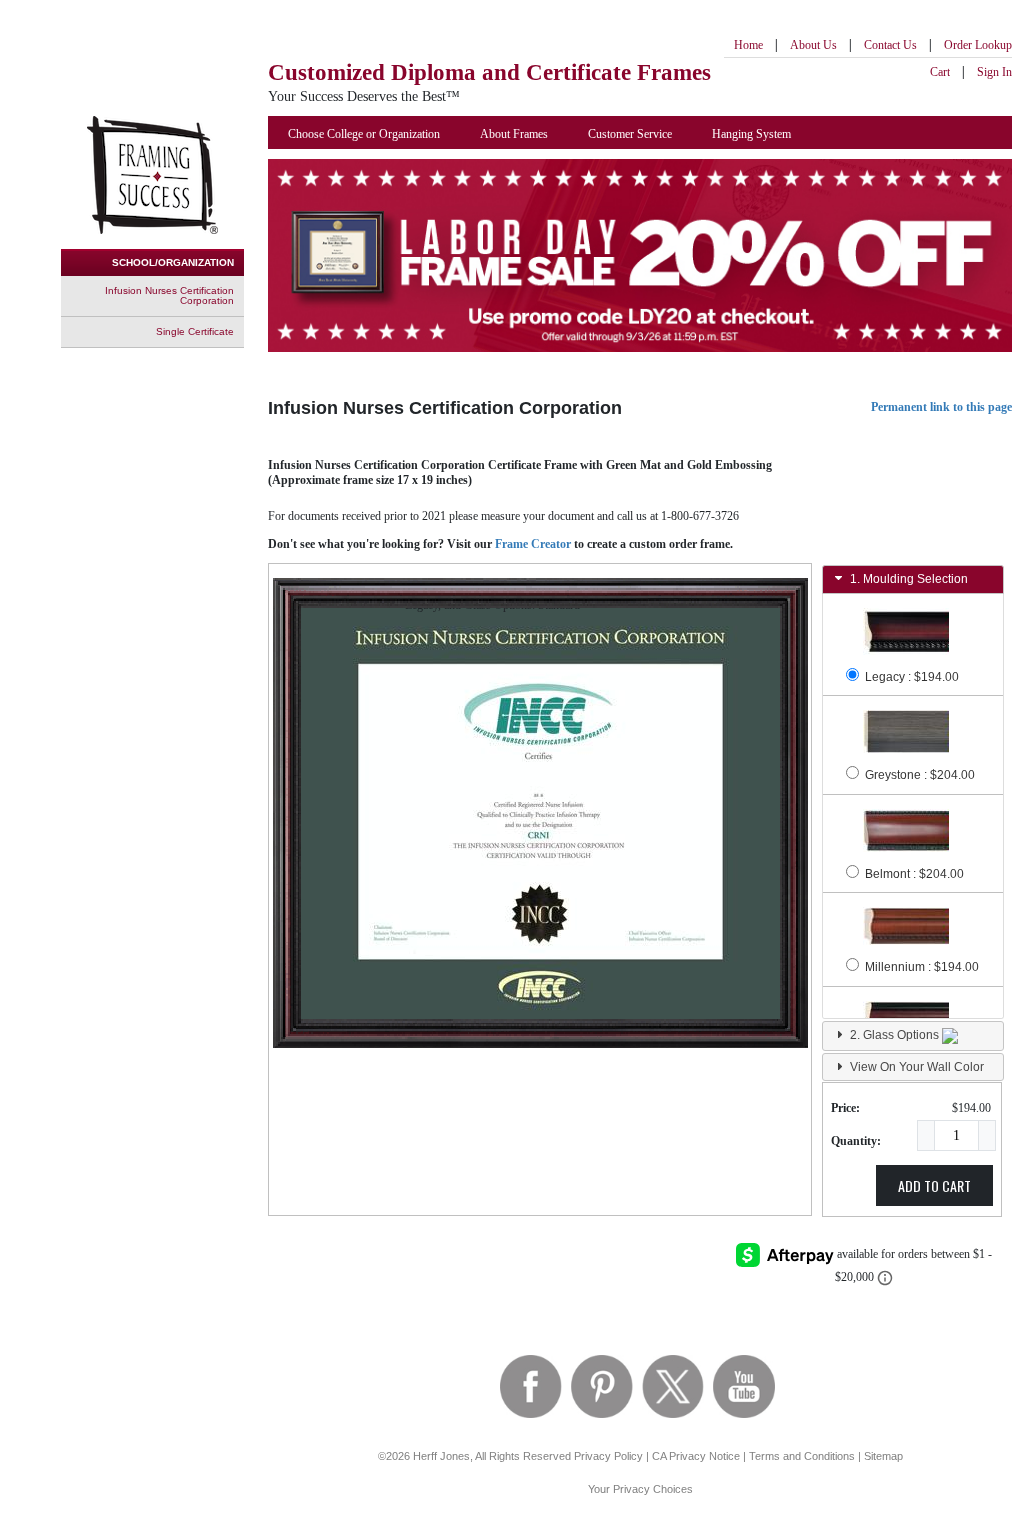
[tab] (913, 579)
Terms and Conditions (802, 1456)
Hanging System (751, 134)
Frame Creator (533, 544)
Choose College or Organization (364, 134)
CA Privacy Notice (696, 1456)
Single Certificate (195, 331)
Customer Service (630, 134)
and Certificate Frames (489, 72)
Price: (845, 1108)
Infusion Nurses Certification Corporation (169, 295)
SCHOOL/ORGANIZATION (173, 262)
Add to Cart (934, 1185)
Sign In (994, 72)
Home (748, 45)
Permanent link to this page (941, 407)
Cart (940, 72)
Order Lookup (978, 45)
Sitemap (883, 1456)
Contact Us (890, 45)
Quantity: (856, 1141)
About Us (813, 45)
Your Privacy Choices (640, 1489)
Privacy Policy (608, 1456)
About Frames (514, 134)
